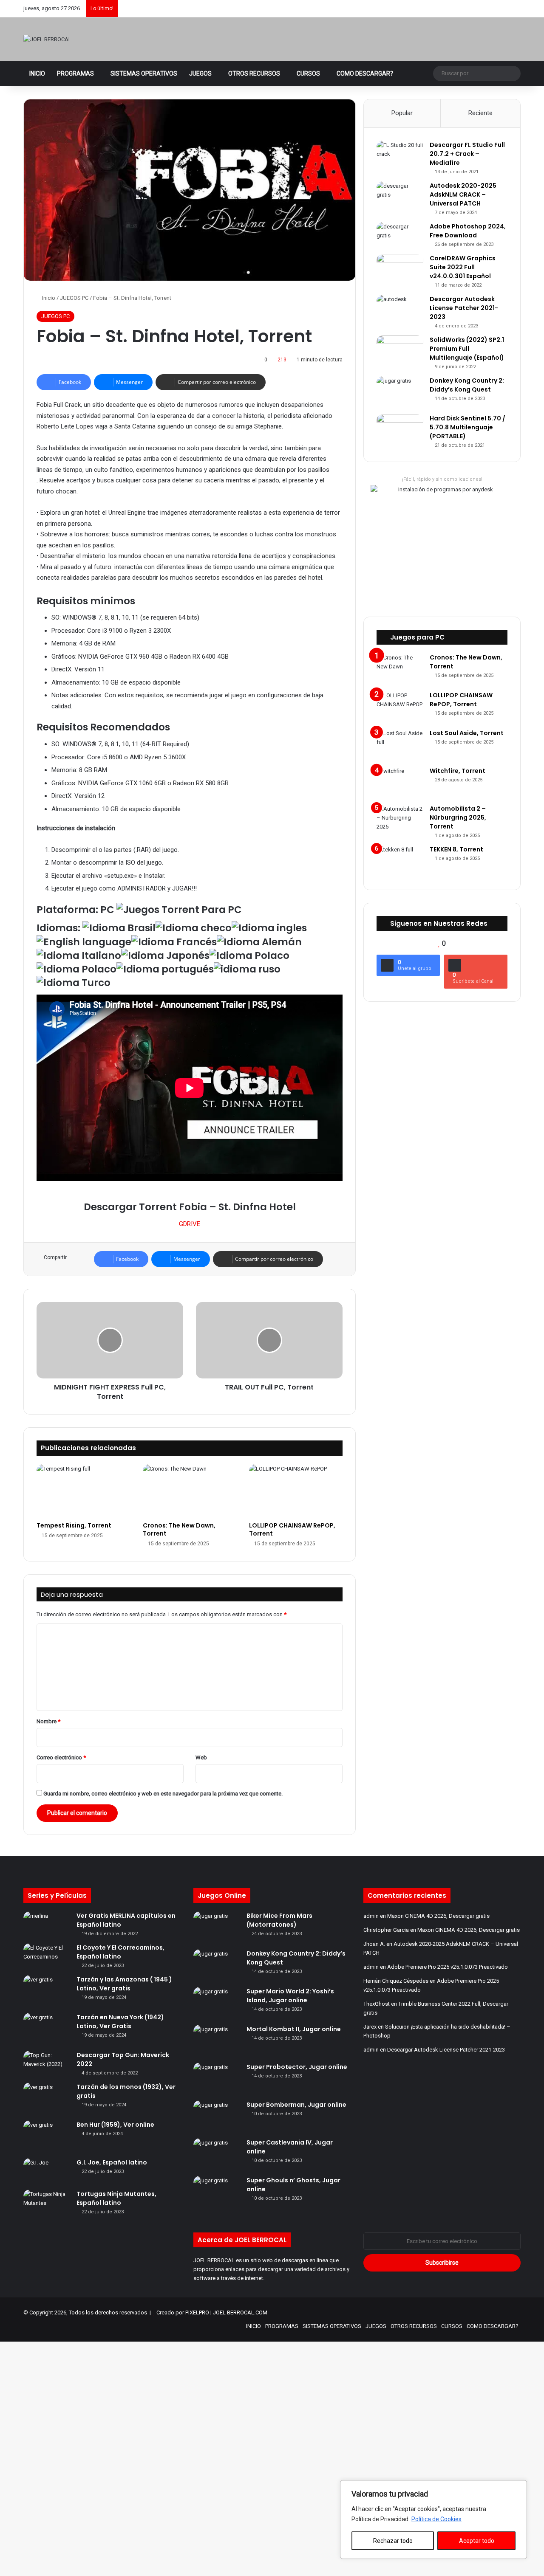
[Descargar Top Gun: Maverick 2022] (47, 2063)
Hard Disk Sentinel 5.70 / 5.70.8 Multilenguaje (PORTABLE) (467, 427)
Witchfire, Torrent (458, 771)
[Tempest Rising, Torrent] (83, 1491)
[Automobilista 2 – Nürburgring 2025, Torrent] (400, 820)
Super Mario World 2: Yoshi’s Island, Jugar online (290, 1996)
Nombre (48, 1721)
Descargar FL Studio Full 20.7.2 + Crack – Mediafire (467, 154)
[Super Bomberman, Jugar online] (217, 2116)
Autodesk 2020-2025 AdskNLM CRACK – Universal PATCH (463, 194)
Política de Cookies (436, 2519)
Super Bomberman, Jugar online (296, 2105)
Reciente (480, 113)
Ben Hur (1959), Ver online (115, 2125)
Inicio (48, 298)
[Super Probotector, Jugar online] (217, 2079)
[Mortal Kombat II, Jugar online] (217, 2041)
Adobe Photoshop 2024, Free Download (468, 231)
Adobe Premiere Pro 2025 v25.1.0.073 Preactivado (448, 1967)
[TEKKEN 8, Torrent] (400, 861)
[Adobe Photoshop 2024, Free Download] (400, 235)
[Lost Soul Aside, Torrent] (400, 745)
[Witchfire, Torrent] (400, 782)
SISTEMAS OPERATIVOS (144, 73)
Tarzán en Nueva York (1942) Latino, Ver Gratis (120, 2022)
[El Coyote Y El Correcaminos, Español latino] (47, 1956)
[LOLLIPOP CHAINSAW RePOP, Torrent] (296, 1491)
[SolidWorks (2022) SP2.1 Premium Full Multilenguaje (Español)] (400, 349)
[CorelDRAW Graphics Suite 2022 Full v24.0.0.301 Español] (400, 266)
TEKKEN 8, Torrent (456, 849)
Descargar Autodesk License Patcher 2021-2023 (464, 308)
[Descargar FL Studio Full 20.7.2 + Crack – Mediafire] (400, 156)
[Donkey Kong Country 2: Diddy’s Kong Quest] (400, 392)
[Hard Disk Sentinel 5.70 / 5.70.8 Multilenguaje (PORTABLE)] (400, 427)
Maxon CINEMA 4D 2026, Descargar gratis (438, 1916)
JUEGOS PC (74, 298)
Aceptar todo (477, 2541)
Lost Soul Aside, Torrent (467, 733)
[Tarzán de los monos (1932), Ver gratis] (47, 2098)
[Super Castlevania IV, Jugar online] (217, 2154)
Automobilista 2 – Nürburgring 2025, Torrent (458, 817)
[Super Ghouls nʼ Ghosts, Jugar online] (217, 2192)
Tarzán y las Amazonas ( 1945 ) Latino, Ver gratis (124, 1984)
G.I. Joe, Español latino (112, 2162)
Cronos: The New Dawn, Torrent (179, 1529)
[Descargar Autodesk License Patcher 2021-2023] (400, 307)
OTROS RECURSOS (254, 73)
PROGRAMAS (75, 73)
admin (371, 1916)
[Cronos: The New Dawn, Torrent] (190, 1491)
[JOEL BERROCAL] (47, 39)
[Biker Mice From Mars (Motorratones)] (217, 1927)
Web (201, 1757)
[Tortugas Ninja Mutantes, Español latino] (47, 2202)
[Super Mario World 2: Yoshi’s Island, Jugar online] (217, 2003)
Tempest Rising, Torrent (74, 1525)
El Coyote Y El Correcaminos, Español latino (120, 1952)
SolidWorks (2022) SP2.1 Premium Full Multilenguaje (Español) (467, 349)
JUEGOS (200, 73)
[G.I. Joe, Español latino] (47, 2171)
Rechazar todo (393, 2541)
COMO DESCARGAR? (365, 73)
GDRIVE (190, 1224)
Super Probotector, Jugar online (297, 2067)
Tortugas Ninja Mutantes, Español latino (116, 2198)
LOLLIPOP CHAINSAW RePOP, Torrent (292, 1529)
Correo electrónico (61, 1757)
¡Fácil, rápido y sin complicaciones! (442, 479)
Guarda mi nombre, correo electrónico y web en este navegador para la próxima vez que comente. (163, 1794)
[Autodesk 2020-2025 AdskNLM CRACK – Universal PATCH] (400, 197)
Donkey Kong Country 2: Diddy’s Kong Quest (467, 385)
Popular (402, 113)
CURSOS (308, 73)
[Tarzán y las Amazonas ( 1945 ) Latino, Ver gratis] (47, 1991)
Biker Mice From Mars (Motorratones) (279, 1920)
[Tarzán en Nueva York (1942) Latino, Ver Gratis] (47, 2029)
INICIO (37, 73)
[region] (433, 2520)
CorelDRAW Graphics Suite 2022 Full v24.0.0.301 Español (463, 267)
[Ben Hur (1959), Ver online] (47, 2136)
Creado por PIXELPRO (183, 2312)
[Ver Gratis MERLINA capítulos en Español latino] (47, 1924)
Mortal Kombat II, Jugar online (294, 2029)
